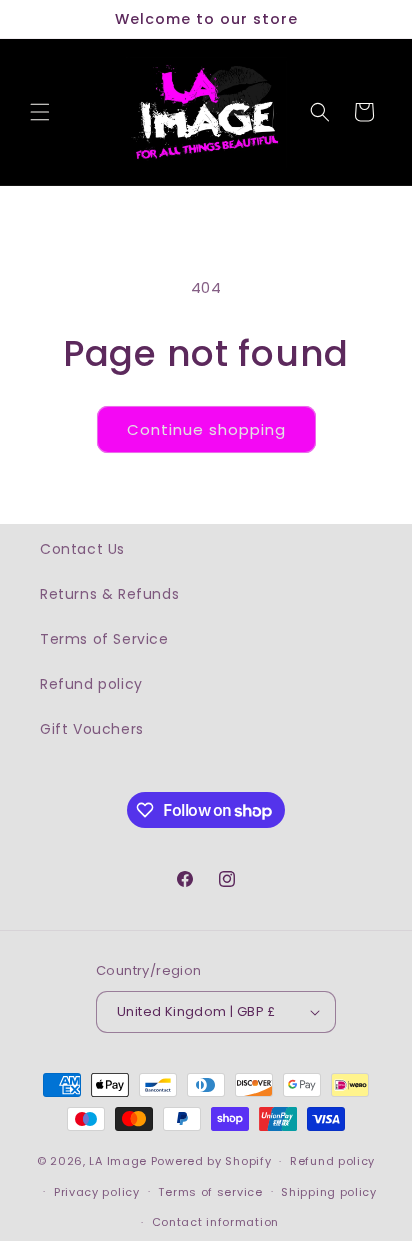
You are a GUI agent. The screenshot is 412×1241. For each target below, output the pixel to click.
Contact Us (82, 549)
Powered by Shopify (211, 1161)
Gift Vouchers (92, 729)
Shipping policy (329, 1192)
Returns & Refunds (109, 594)
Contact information (215, 1222)
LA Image (118, 1161)
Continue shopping (206, 429)
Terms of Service (104, 639)
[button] (40, 112)
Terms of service (210, 1192)
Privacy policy (97, 1192)
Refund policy (91, 684)
